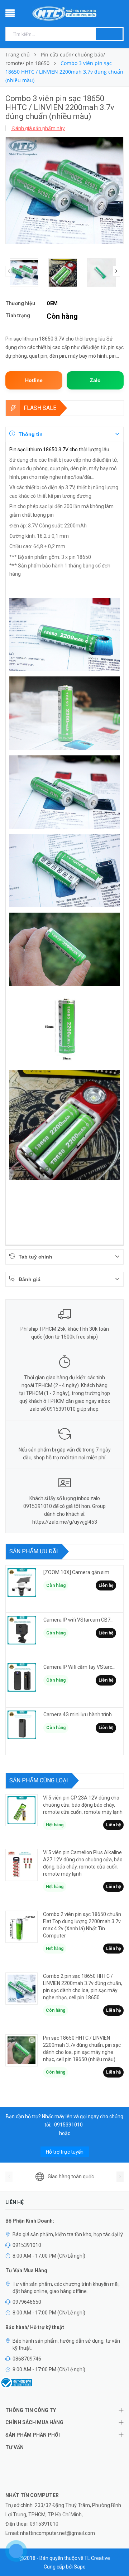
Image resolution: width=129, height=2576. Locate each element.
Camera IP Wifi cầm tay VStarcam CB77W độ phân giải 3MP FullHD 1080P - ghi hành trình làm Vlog (80, 1667)
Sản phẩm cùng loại (39, 1780)
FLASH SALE (40, 408)
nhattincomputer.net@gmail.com (58, 2533)
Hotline (34, 380)
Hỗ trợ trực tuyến (65, 2152)
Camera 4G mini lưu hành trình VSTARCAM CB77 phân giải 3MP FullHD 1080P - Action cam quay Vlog (80, 1714)
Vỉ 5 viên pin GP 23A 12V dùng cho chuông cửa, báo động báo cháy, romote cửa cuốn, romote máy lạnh (83, 1805)
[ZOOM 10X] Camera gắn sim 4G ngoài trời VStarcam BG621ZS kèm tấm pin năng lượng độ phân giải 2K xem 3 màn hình (80, 1572)
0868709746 (27, 2359)
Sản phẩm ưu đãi (34, 1551)
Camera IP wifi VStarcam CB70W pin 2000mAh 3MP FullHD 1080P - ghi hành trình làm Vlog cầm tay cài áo (80, 1620)
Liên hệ (106, 1585)
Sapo (80, 2567)
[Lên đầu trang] (115, 2555)
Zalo (95, 380)
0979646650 (27, 2302)
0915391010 (68, 2125)
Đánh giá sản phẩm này (38, 128)
